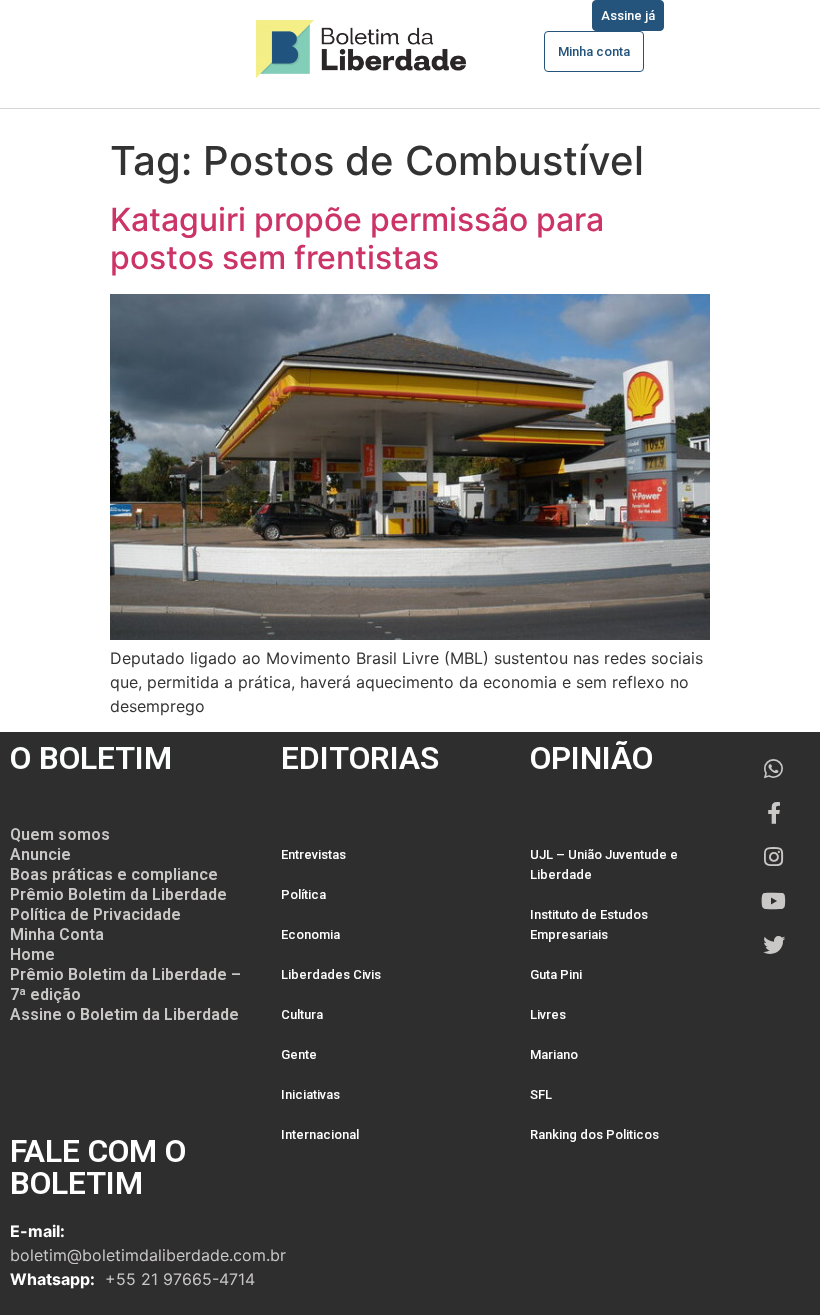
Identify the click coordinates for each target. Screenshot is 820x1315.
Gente (299, 1054)
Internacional (320, 1134)
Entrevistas (313, 854)
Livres (548, 1014)
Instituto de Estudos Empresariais (589, 924)
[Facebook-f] (774, 813)
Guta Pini (556, 974)
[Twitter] (774, 945)
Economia (310, 934)
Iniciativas (310, 1094)
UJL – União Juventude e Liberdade (604, 864)
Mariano (554, 1054)
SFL (541, 1094)
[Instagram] (774, 857)
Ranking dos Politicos (594, 1134)
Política (303, 894)
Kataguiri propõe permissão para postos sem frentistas (357, 238)
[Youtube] (774, 901)
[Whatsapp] (774, 769)
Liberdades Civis (331, 974)
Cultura (302, 1014)
